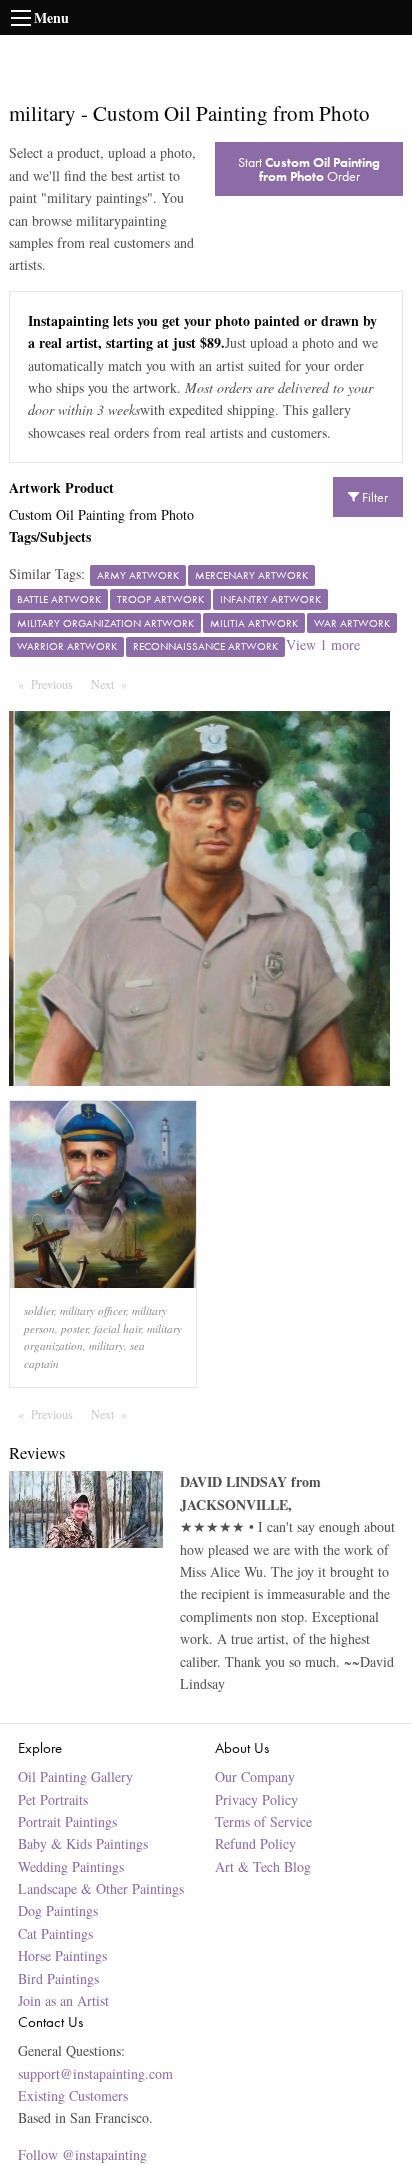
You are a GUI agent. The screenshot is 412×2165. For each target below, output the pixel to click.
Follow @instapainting (82, 2154)
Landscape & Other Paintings (101, 1888)
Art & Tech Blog (263, 1866)
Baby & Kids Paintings (83, 1843)
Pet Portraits (53, 1799)
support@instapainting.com (95, 2073)
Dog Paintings (58, 1910)
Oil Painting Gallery (75, 1776)
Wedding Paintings (71, 1866)
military (106, 1345)
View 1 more (323, 644)
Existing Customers (73, 2095)
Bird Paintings (58, 1978)
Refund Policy (255, 1843)
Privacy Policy (256, 1799)
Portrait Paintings (67, 1821)
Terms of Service (263, 1821)
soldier (39, 1310)
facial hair (117, 1328)
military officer (93, 1310)
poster (74, 1328)
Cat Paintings (55, 1933)
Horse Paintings (62, 1955)
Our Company (255, 1776)
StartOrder (309, 169)
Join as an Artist (63, 2000)
